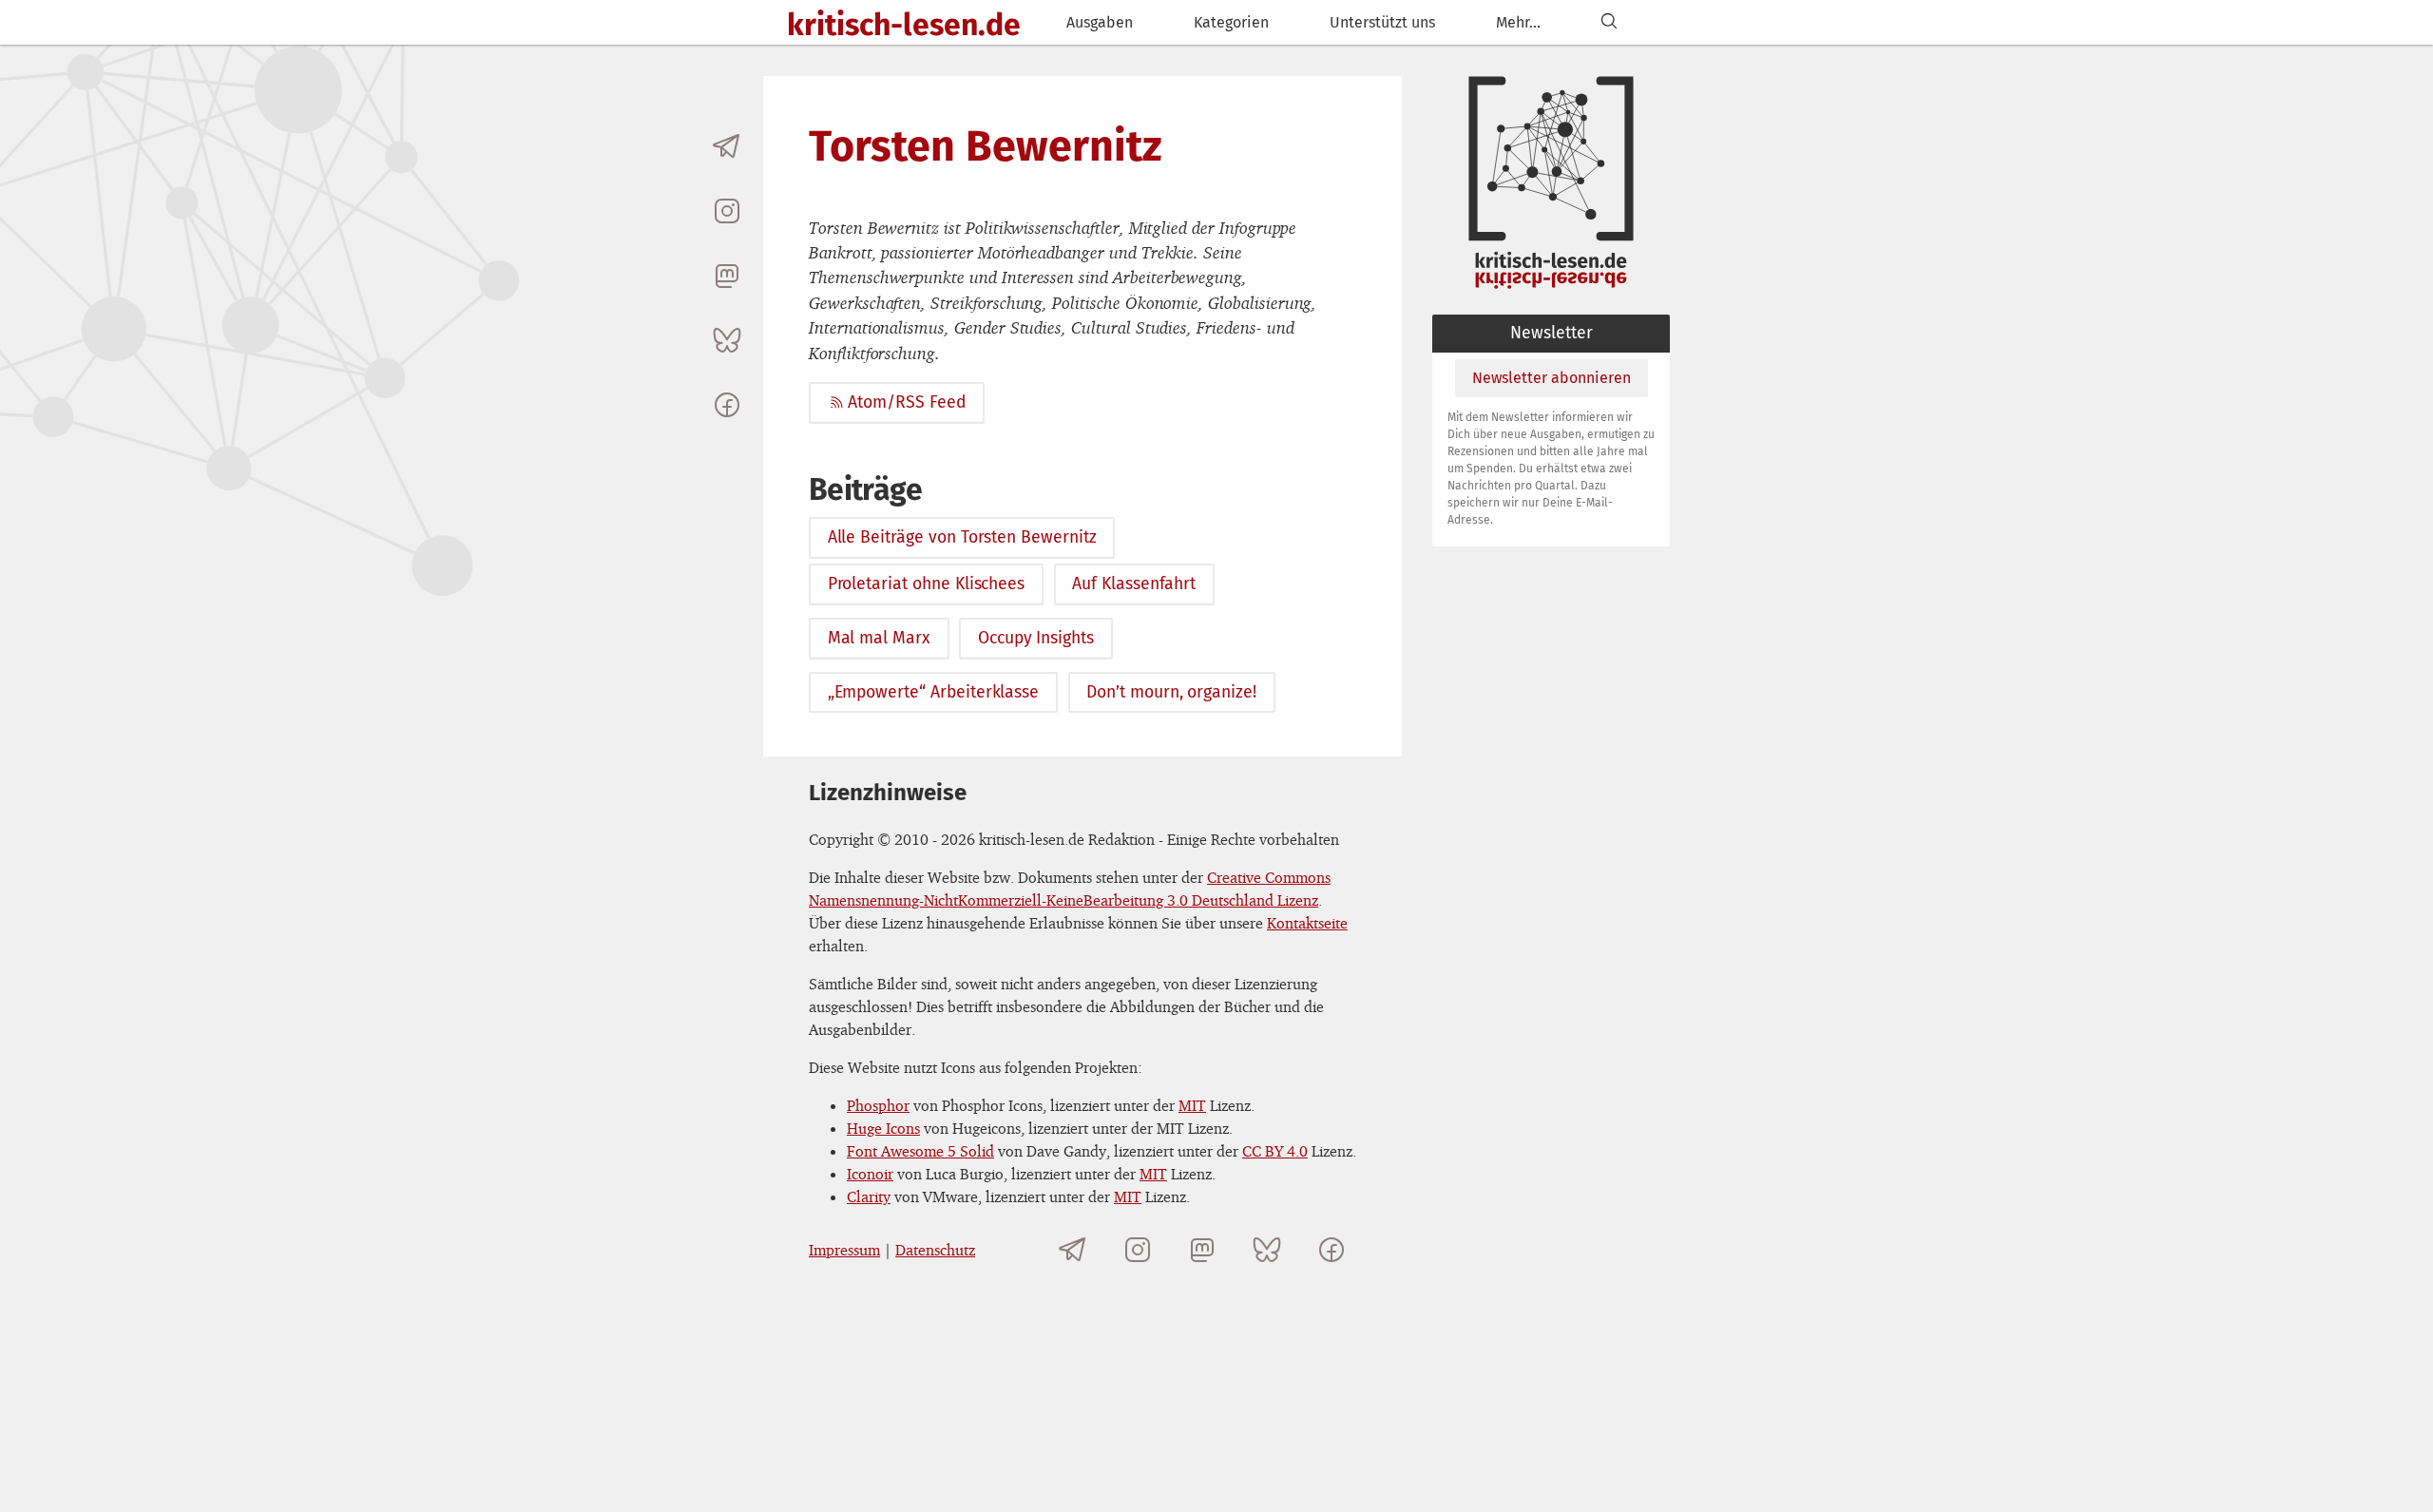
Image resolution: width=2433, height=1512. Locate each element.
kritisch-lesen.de (904, 25)
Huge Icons (883, 1128)
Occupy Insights (1036, 638)
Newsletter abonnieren (1552, 378)
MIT (1192, 1105)
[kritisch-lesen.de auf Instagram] (727, 211)
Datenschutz (935, 1250)
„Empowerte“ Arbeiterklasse (934, 692)
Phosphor (878, 1105)
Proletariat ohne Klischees (927, 584)
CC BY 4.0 (1275, 1151)
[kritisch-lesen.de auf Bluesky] (727, 340)
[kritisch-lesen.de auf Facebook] (727, 405)
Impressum (844, 1250)
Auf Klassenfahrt (1134, 584)
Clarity (869, 1196)
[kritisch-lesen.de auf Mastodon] (727, 276)
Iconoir (870, 1174)
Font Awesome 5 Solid (920, 1151)
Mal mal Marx (879, 638)
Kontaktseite (1307, 923)
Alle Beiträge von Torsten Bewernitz (962, 537)
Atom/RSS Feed (907, 402)
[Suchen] (1609, 22)
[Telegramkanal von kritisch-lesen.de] (727, 146)
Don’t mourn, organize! (1171, 692)
